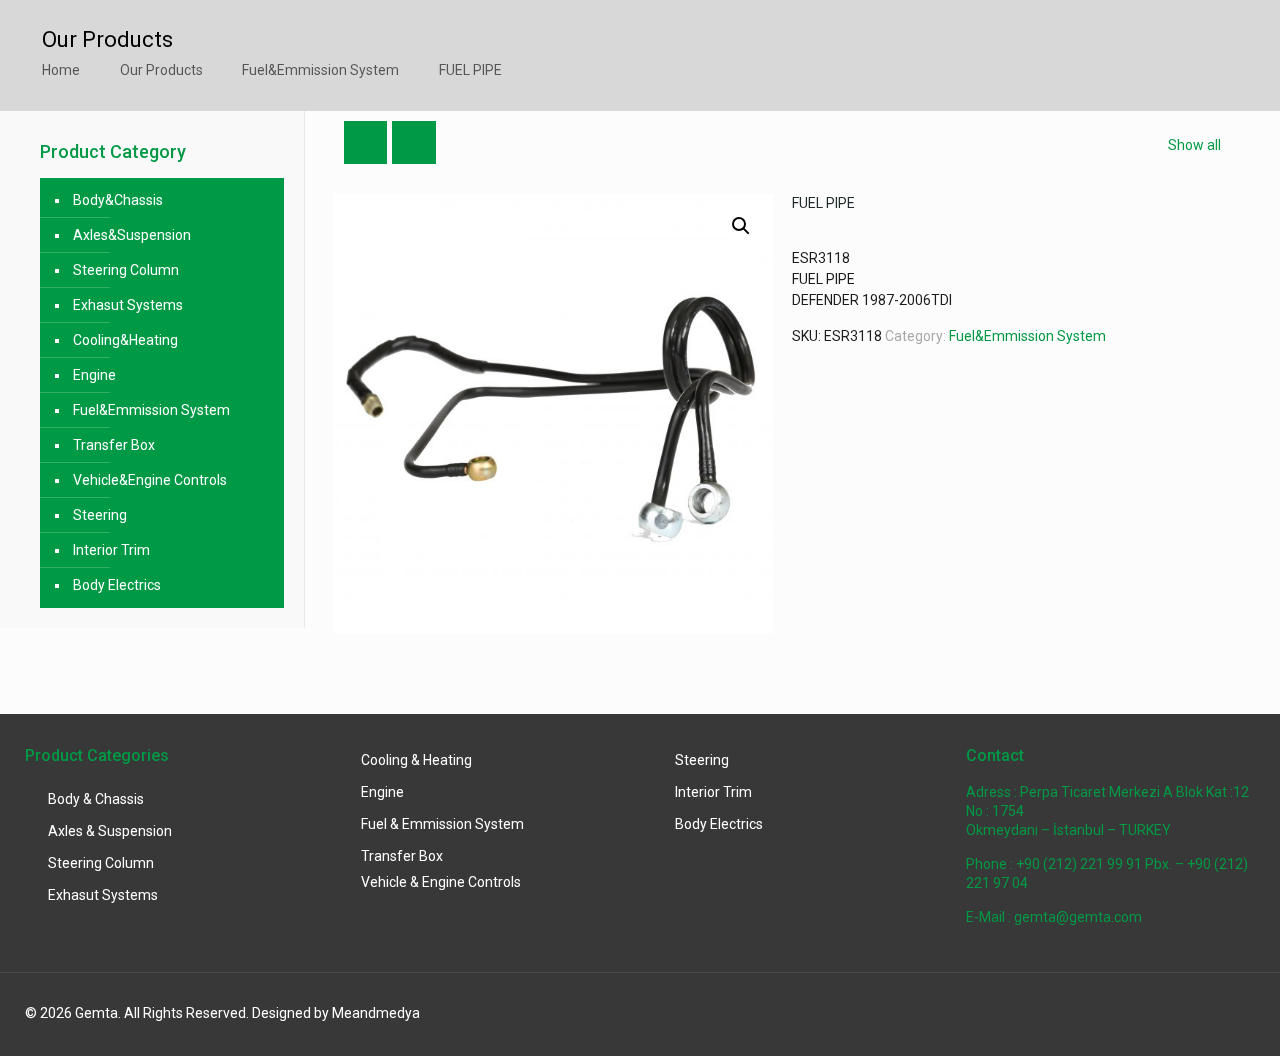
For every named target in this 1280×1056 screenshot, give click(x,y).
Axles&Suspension (132, 235)
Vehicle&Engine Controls (150, 480)
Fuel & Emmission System (442, 824)
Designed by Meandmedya (336, 1013)
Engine (94, 375)
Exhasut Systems (128, 305)
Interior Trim (111, 550)
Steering (100, 515)
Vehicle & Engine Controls (441, 882)
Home (61, 70)
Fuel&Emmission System (320, 70)
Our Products (161, 70)
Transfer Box (114, 445)
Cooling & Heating (416, 760)
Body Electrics (117, 585)
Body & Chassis (96, 799)
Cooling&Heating (125, 340)
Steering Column (126, 270)
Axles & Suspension (110, 831)
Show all (1194, 145)
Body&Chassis (118, 200)
